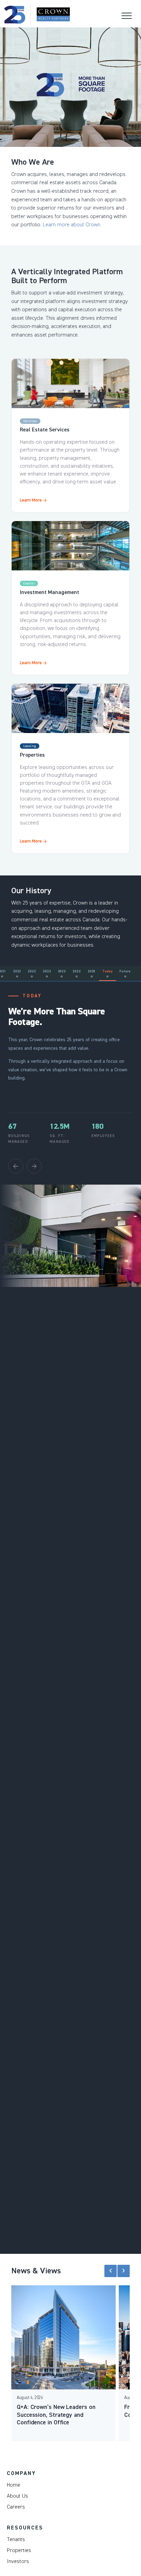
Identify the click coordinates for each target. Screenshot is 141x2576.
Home (14, 2485)
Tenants (16, 2539)
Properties (19, 2550)
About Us (17, 2496)
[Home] (37, 14)
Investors (18, 2561)
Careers (16, 2507)
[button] (111, 2271)
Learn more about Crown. (72, 225)
